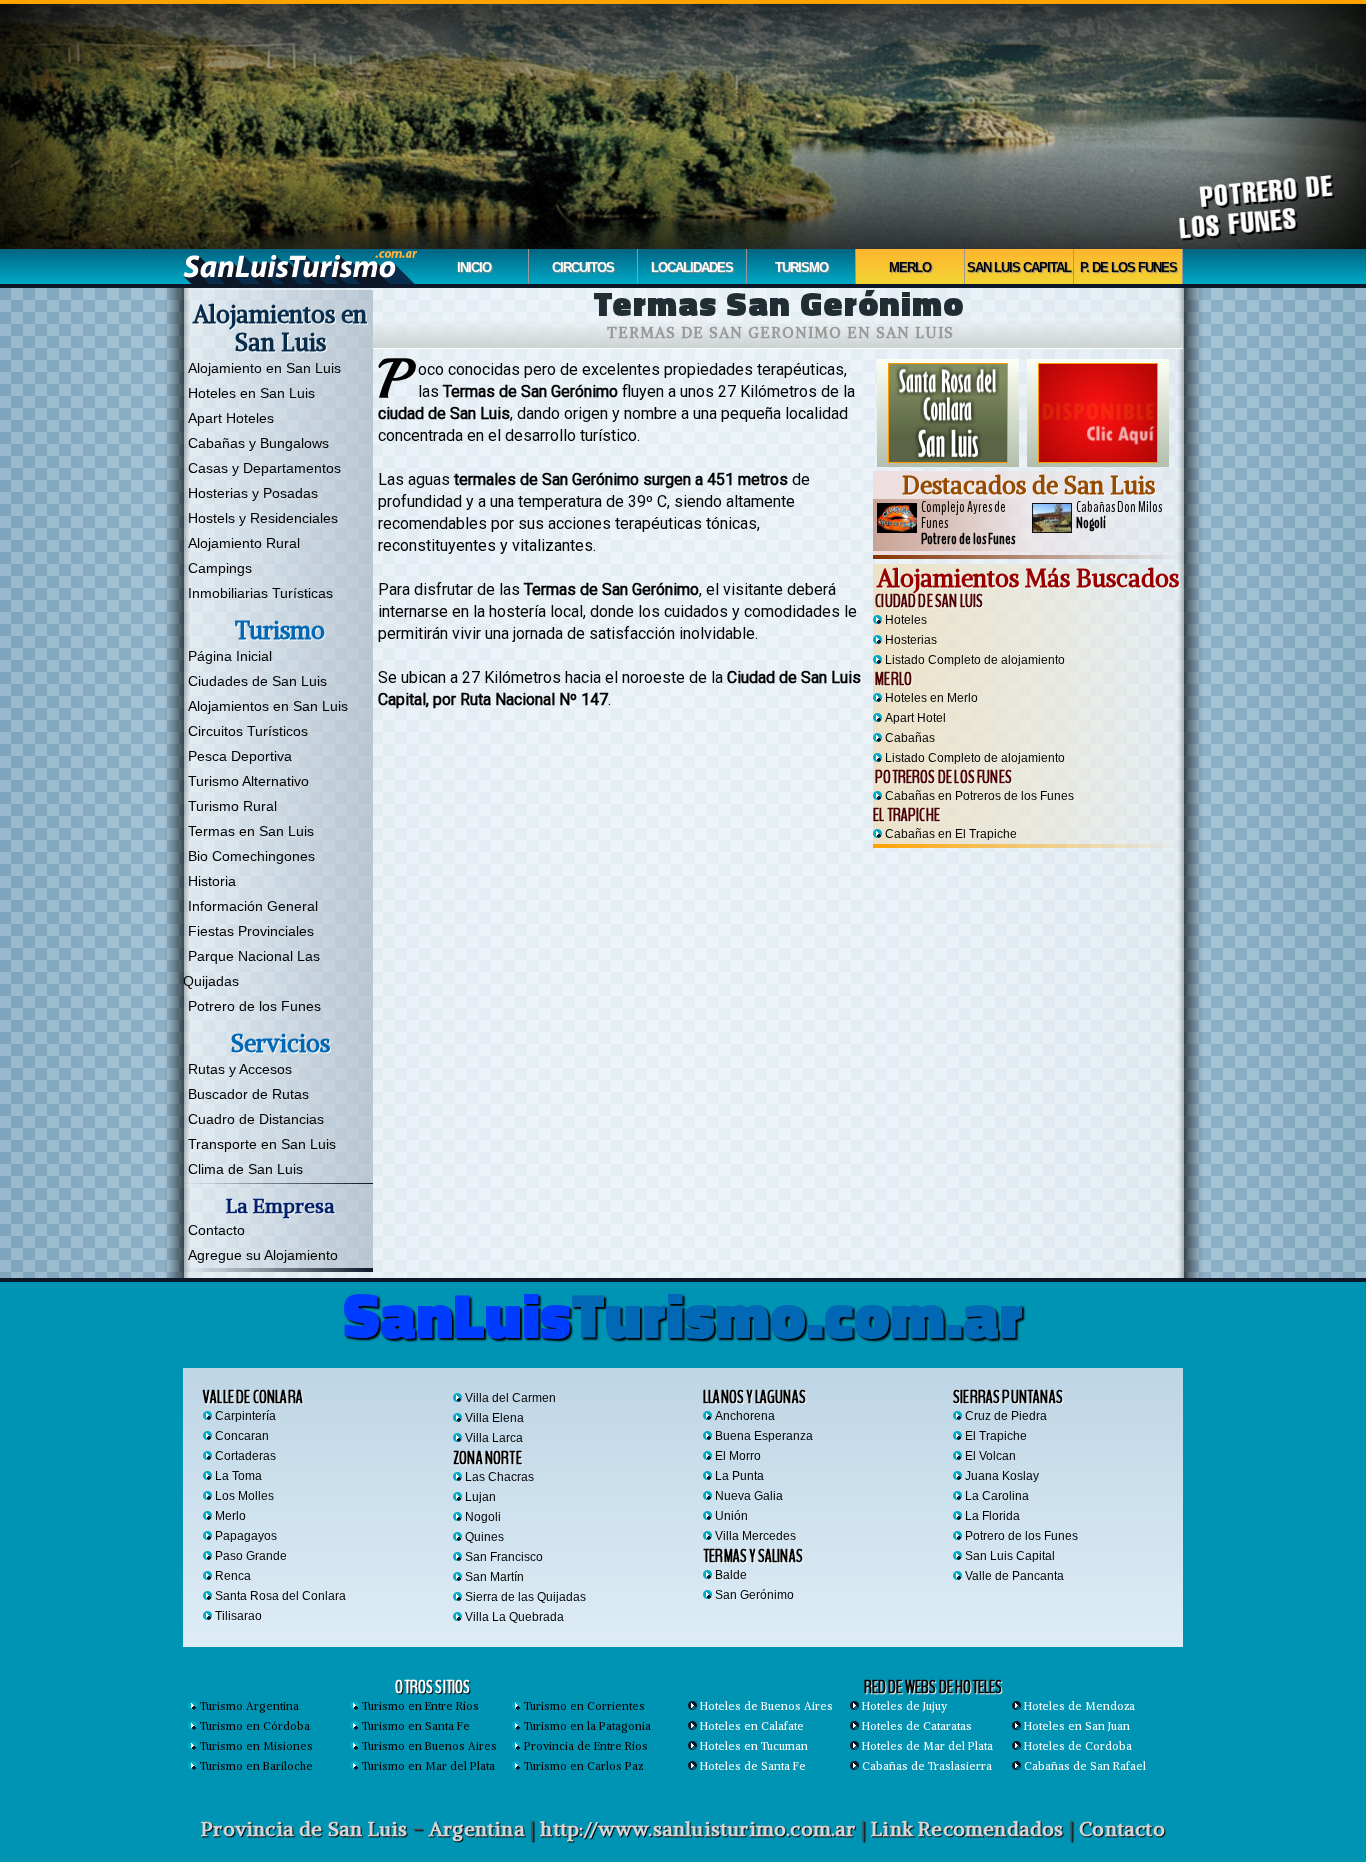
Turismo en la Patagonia (587, 1726)
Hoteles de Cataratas (917, 1726)
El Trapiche (906, 815)
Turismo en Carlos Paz (583, 1766)
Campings (220, 568)
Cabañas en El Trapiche (951, 834)
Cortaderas (245, 1456)
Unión (731, 1516)
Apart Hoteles (231, 418)
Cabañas (910, 738)
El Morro (738, 1456)
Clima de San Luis (245, 1169)
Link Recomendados (967, 1828)
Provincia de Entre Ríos (586, 1746)
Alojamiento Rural (244, 543)
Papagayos (246, 1536)
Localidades (692, 267)
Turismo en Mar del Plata (428, 1766)
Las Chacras (499, 1477)
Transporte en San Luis (262, 1144)
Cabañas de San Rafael (1085, 1766)
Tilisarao (238, 1616)
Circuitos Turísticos (248, 731)
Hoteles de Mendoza (1079, 1706)
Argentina (477, 1828)
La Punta (739, 1476)
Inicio (474, 267)
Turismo (801, 267)
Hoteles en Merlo (931, 698)
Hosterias (911, 640)
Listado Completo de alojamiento (975, 660)
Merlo (910, 267)
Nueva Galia (749, 1496)
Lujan (480, 1497)
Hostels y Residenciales (263, 518)
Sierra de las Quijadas (525, 1597)
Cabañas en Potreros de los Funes (979, 796)
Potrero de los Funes (254, 1006)
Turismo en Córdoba (255, 1726)
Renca (233, 1576)
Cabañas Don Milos (1119, 516)
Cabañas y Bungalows (258, 443)
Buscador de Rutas (248, 1094)
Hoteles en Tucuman (754, 1746)
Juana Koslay (1002, 1476)
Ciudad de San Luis (928, 601)
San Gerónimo (754, 1595)
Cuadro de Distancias (256, 1119)
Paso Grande (251, 1556)
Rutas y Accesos (240, 1069)
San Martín (494, 1577)
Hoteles (906, 620)
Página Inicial (230, 656)
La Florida (992, 1516)
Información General (253, 906)
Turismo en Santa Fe (416, 1726)
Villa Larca (494, 1438)
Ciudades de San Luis (257, 681)
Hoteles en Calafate (752, 1726)
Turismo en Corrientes (584, 1706)
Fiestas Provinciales (251, 931)
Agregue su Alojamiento (263, 1255)
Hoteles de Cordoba (1078, 1746)
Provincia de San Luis (304, 1828)
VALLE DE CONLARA (253, 1397)
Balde (731, 1575)
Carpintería (245, 1416)
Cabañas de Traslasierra (927, 1766)
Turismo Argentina (249, 1706)
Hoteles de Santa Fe (753, 1766)
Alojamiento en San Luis (264, 368)
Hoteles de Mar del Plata (927, 1746)
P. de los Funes (1128, 267)
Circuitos (583, 267)
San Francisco (504, 1557)
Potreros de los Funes (942, 777)
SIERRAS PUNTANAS (1008, 1397)
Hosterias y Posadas (253, 493)
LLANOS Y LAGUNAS (754, 1397)
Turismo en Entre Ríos (420, 1706)
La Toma (238, 1476)
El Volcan (990, 1456)
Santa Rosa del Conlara (280, 1596)
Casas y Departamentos (264, 468)
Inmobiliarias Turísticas (260, 593)
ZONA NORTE (487, 1458)
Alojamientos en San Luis (268, 706)
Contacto (216, 1230)
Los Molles (244, 1496)
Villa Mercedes (755, 1536)
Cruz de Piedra (1006, 1416)
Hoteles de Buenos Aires (766, 1706)
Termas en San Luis (251, 831)
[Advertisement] (1028, 978)
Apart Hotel (915, 718)
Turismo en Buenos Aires (429, 1746)
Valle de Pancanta (1014, 1576)
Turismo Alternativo (248, 781)
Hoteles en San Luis (251, 393)
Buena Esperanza (764, 1436)
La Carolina (997, 1496)
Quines (484, 1537)
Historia (212, 881)
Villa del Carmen (510, 1398)
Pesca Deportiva (240, 756)
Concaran (242, 1436)
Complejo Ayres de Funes (968, 523)
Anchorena (745, 1416)
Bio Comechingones (251, 856)
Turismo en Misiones (256, 1746)
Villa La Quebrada (514, 1617)
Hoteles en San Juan (1077, 1726)
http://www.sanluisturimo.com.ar (697, 1828)
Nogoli (483, 1517)
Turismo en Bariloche (256, 1766)
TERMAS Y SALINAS (753, 1556)
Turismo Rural (232, 806)
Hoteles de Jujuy (904, 1706)
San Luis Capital (1019, 267)
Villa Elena (494, 1418)
